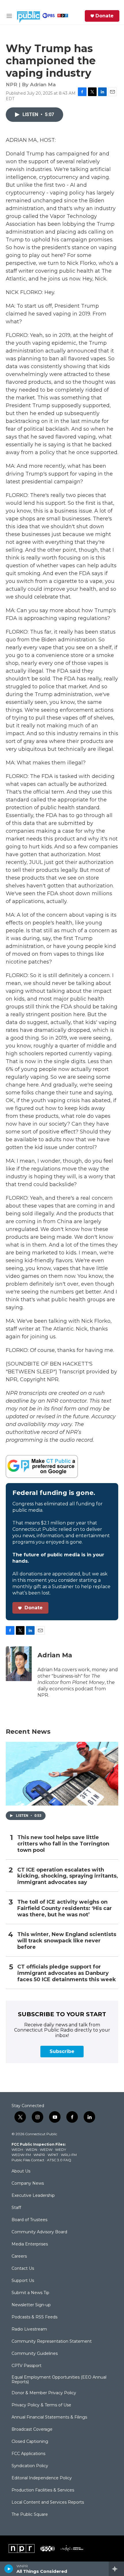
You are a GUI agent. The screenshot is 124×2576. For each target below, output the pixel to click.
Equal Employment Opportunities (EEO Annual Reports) (59, 2380)
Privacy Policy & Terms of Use (41, 2405)
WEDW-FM (21, 2155)
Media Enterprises (30, 2244)
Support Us (23, 2281)
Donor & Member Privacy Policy (44, 2393)
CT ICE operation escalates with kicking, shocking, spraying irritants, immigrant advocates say (68, 1876)
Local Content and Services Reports (48, 2502)
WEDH (17, 2150)
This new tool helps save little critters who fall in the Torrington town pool (63, 1844)
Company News (28, 2184)
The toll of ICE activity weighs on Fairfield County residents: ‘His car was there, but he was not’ (65, 1908)
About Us (21, 2171)
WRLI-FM (69, 2155)
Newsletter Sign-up (31, 2305)
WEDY (61, 2150)
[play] (9, 2569)
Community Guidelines (35, 2354)
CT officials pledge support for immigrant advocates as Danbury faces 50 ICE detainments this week (67, 1973)
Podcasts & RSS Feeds (34, 2317)
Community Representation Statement (52, 2342)
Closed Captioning (30, 2442)
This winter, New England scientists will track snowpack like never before (67, 1941)
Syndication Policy (30, 2466)
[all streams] (116, 2569)
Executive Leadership (33, 2196)
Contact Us (23, 2269)
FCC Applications (28, 2454)
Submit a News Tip (30, 2293)
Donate (105, 16)
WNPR (39, 2155)
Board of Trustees (29, 2220)
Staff (16, 2208)
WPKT (53, 2155)
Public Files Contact (28, 2160)
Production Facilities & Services (43, 2490)
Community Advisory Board (39, 2232)
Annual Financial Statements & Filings (49, 2417)
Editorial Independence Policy (42, 2478)
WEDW (46, 2150)
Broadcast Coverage (32, 2430)
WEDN (31, 2150)
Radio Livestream (29, 2329)
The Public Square (30, 2515)
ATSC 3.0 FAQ (59, 2160)
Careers (19, 2256)
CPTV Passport (27, 2366)
